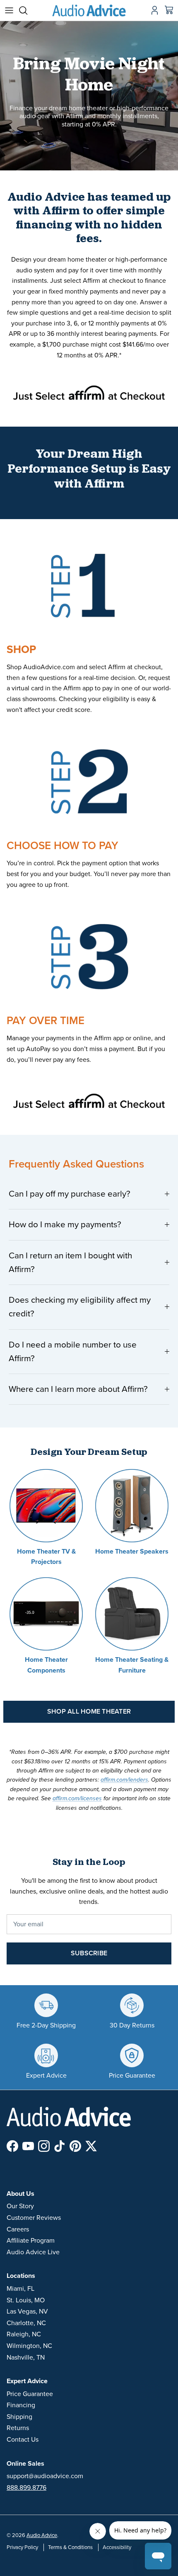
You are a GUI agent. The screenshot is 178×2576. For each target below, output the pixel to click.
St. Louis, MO (26, 2300)
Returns (18, 2428)
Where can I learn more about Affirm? (78, 1389)
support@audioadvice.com (45, 2476)
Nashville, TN (26, 2357)
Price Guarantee (30, 2394)
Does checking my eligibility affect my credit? (80, 1307)
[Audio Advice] (89, 10)
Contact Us (23, 2440)
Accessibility (117, 2547)
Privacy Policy (22, 2547)
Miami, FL (20, 2289)
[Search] (27, 10)
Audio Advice (42, 2535)
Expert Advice (27, 2381)
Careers (18, 2229)
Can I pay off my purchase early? (70, 1194)
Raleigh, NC (24, 2334)
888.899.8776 (26, 2488)
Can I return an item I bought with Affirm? (70, 1263)
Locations (21, 2276)
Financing (21, 2405)
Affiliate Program (31, 2241)
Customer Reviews (34, 2218)
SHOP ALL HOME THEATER (89, 1712)
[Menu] (9, 10)
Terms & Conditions (70, 2547)
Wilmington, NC (29, 2346)
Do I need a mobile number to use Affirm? (73, 1352)
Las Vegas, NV (27, 2311)
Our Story (20, 2206)
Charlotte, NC (26, 2323)
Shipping (19, 2417)
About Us (20, 2194)
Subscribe (89, 1953)
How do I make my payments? (65, 1225)
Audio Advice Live (33, 2252)
